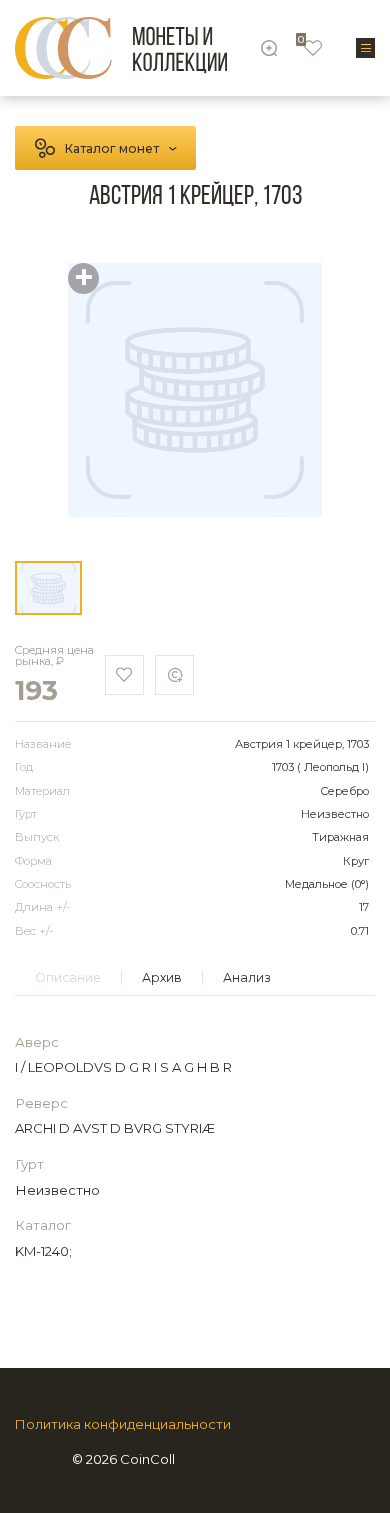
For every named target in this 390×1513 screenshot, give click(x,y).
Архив (162, 977)
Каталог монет (112, 148)
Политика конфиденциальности (123, 1424)
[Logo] (121, 48)
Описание (68, 977)
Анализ (247, 977)
